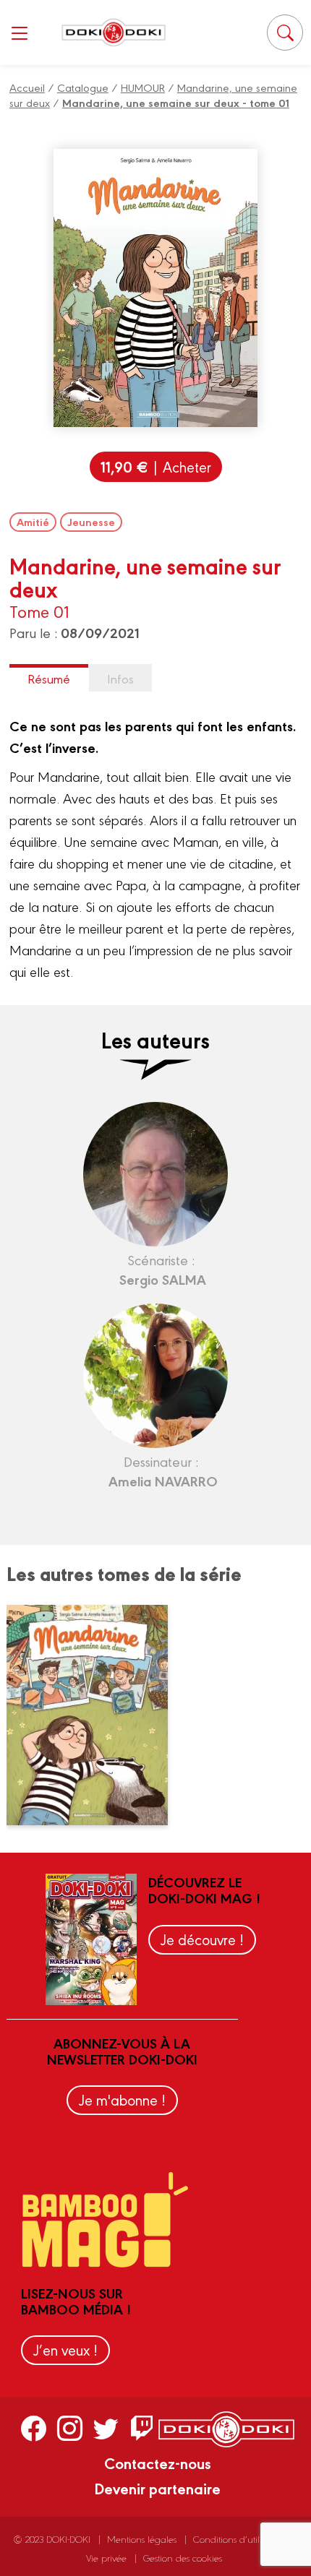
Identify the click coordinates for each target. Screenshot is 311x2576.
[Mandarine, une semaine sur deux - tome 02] (96, 1715)
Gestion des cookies (183, 2558)
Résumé (49, 678)
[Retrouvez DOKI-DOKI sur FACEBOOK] (34, 2428)
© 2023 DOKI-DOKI (52, 2539)
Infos (120, 678)
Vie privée (106, 2558)
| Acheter (156, 466)
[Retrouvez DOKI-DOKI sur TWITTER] (106, 2428)
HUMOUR (143, 87)
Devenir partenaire (157, 2488)
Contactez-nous (158, 2463)
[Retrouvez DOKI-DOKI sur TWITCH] (142, 2428)
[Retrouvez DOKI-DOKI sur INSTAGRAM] (70, 2428)
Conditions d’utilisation (239, 2539)
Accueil (27, 87)
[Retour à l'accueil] (114, 32)
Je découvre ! (202, 1939)
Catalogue (83, 87)
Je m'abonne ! (122, 2099)
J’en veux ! (65, 2349)
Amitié (33, 522)
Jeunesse (91, 522)
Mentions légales (142, 2539)
